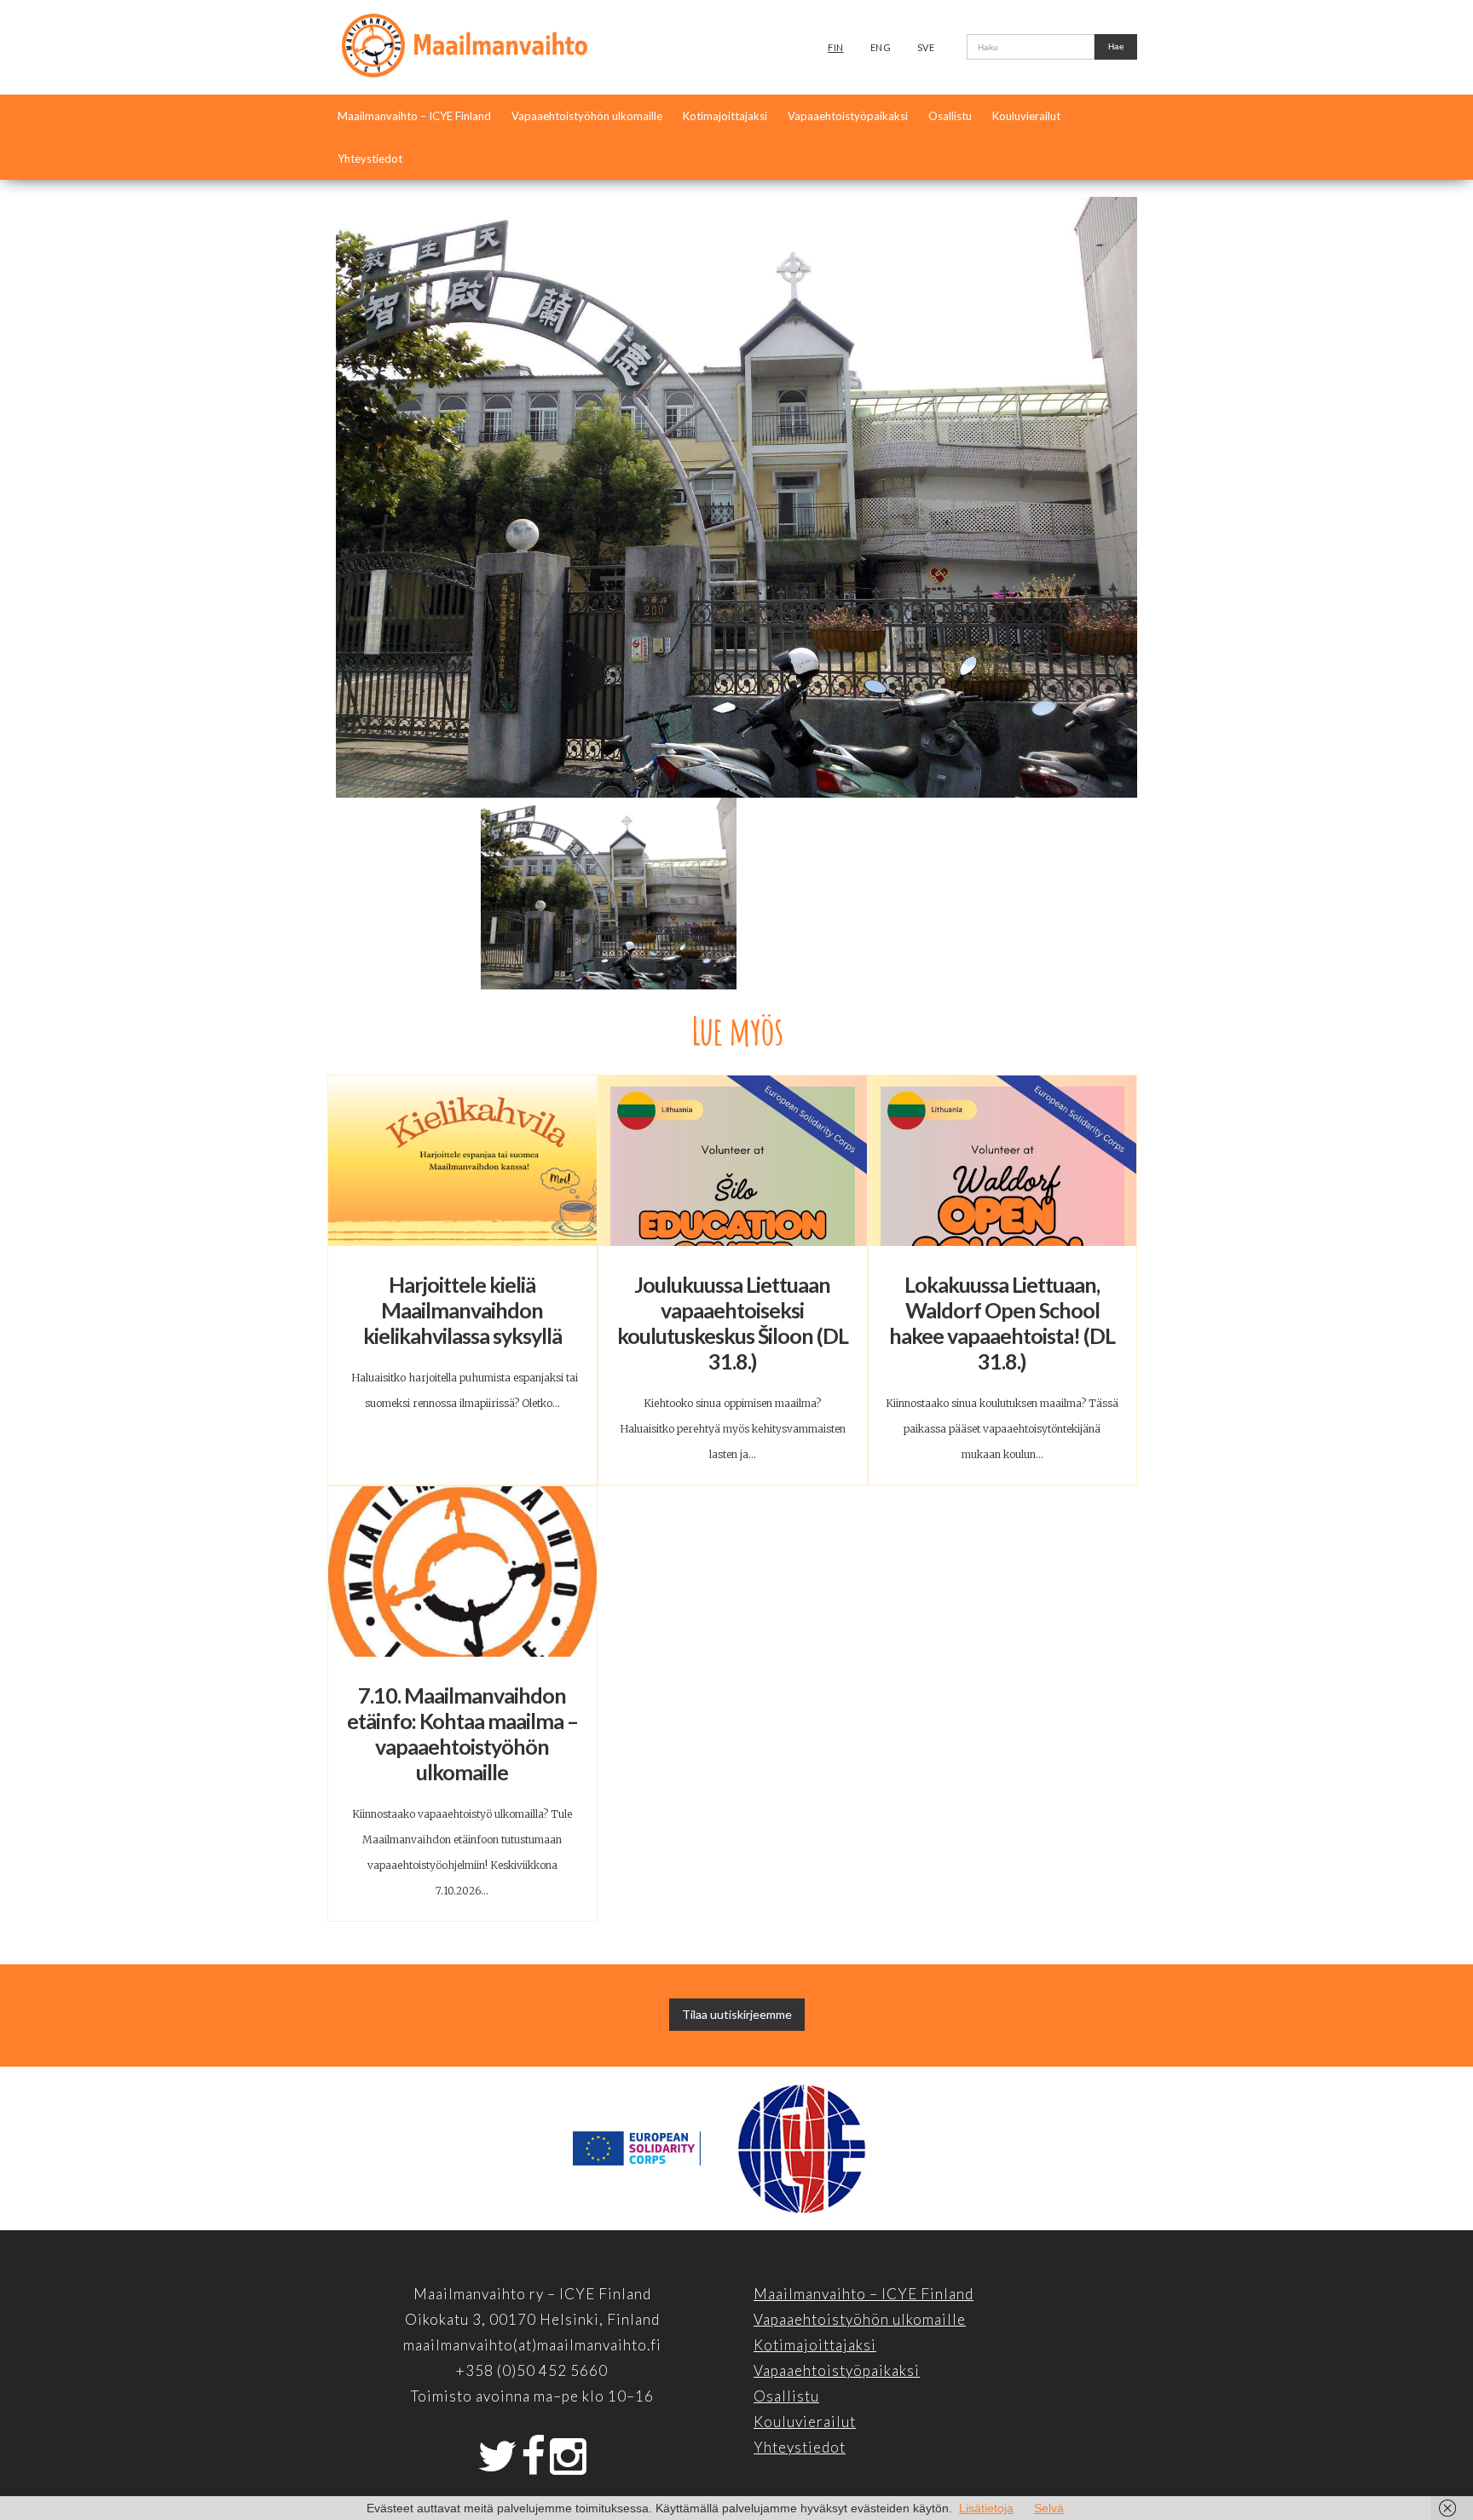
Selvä (1049, 2508)
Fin (836, 47)
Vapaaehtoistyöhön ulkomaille (587, 116)
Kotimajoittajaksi (725, 116)
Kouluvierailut (1026, 116)
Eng (881, 47)
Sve (926, 47)
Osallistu (950, 116)
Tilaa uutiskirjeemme (737, 2014)
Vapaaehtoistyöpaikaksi (848, 116)
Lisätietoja (986, 2508)
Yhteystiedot (370, 159)
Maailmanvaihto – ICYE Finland (414, 116)
